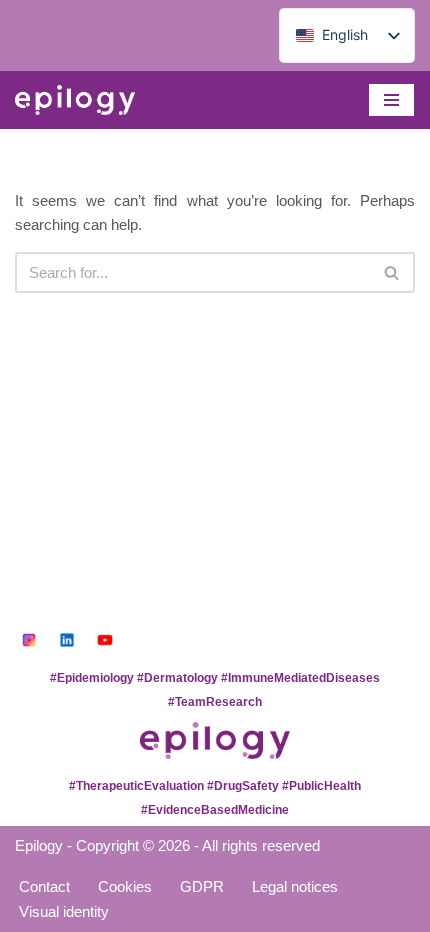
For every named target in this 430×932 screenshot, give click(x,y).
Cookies (125, 886)
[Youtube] (105, 640)
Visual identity (64, 911)
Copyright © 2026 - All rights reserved (198, 845)
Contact (44, 886)
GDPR (202, 886)
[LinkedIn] (67, 640)
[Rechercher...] (392, 272)
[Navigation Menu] (391, 100)
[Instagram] (29, 640)
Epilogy (39, 845)
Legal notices (295, 886)
